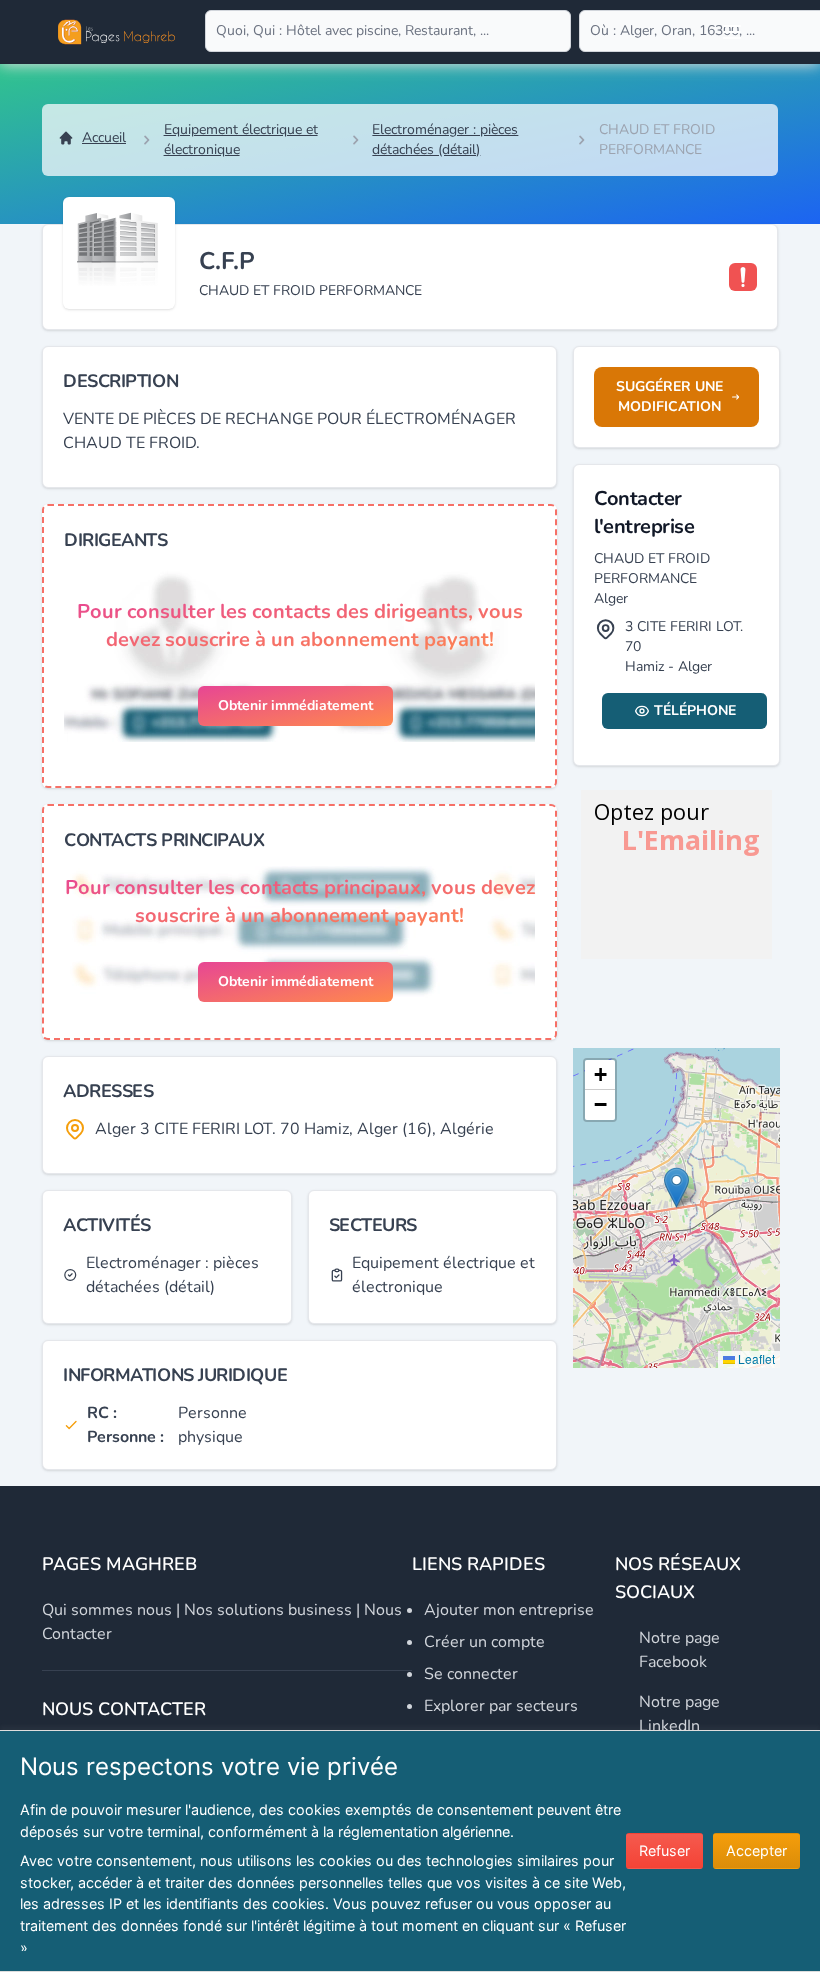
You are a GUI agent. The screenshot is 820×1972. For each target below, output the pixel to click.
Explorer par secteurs (501, 1706)
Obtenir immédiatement (295, 705)
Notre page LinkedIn (679, 1714)
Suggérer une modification (669, 396)
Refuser (664, 1850)
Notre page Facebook (679, 1650)
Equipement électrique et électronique (241, 139)
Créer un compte (484, 1642)
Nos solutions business (268, 1610)
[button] (676, 1187)
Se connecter (471, 1674)
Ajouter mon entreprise (509, 1610)
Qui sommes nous (107, 1610)
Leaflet (755, 1358)
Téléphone (695, 710)
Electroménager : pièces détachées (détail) (445, 139)
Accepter (756, 1850)
